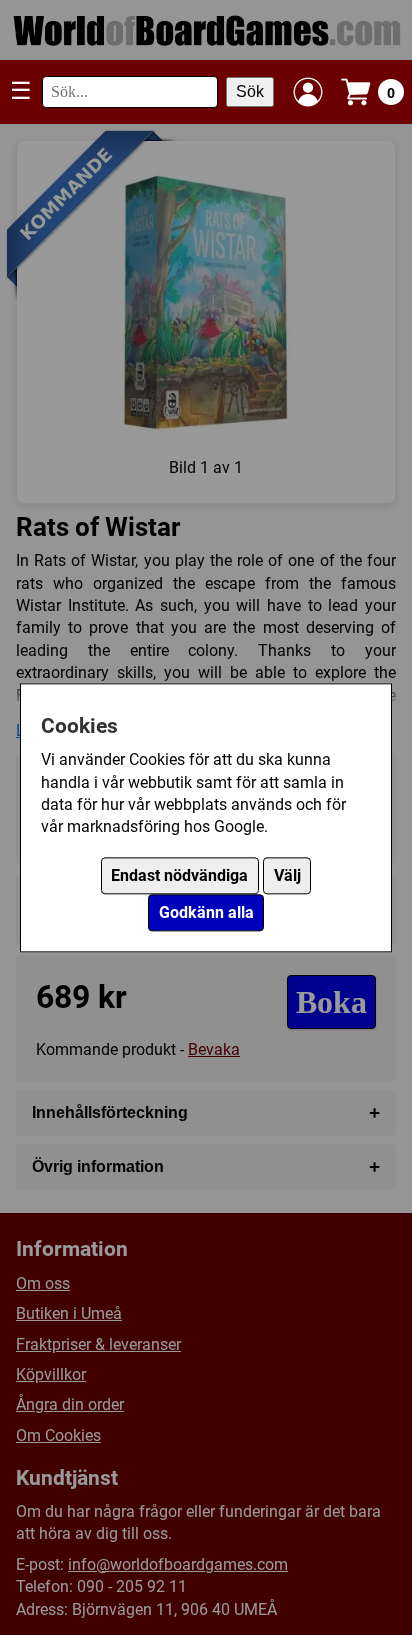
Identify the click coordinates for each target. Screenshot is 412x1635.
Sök (250, 91)
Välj (287, 875)
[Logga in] (308, 92)
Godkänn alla (206, 912)
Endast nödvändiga (179, 875)
